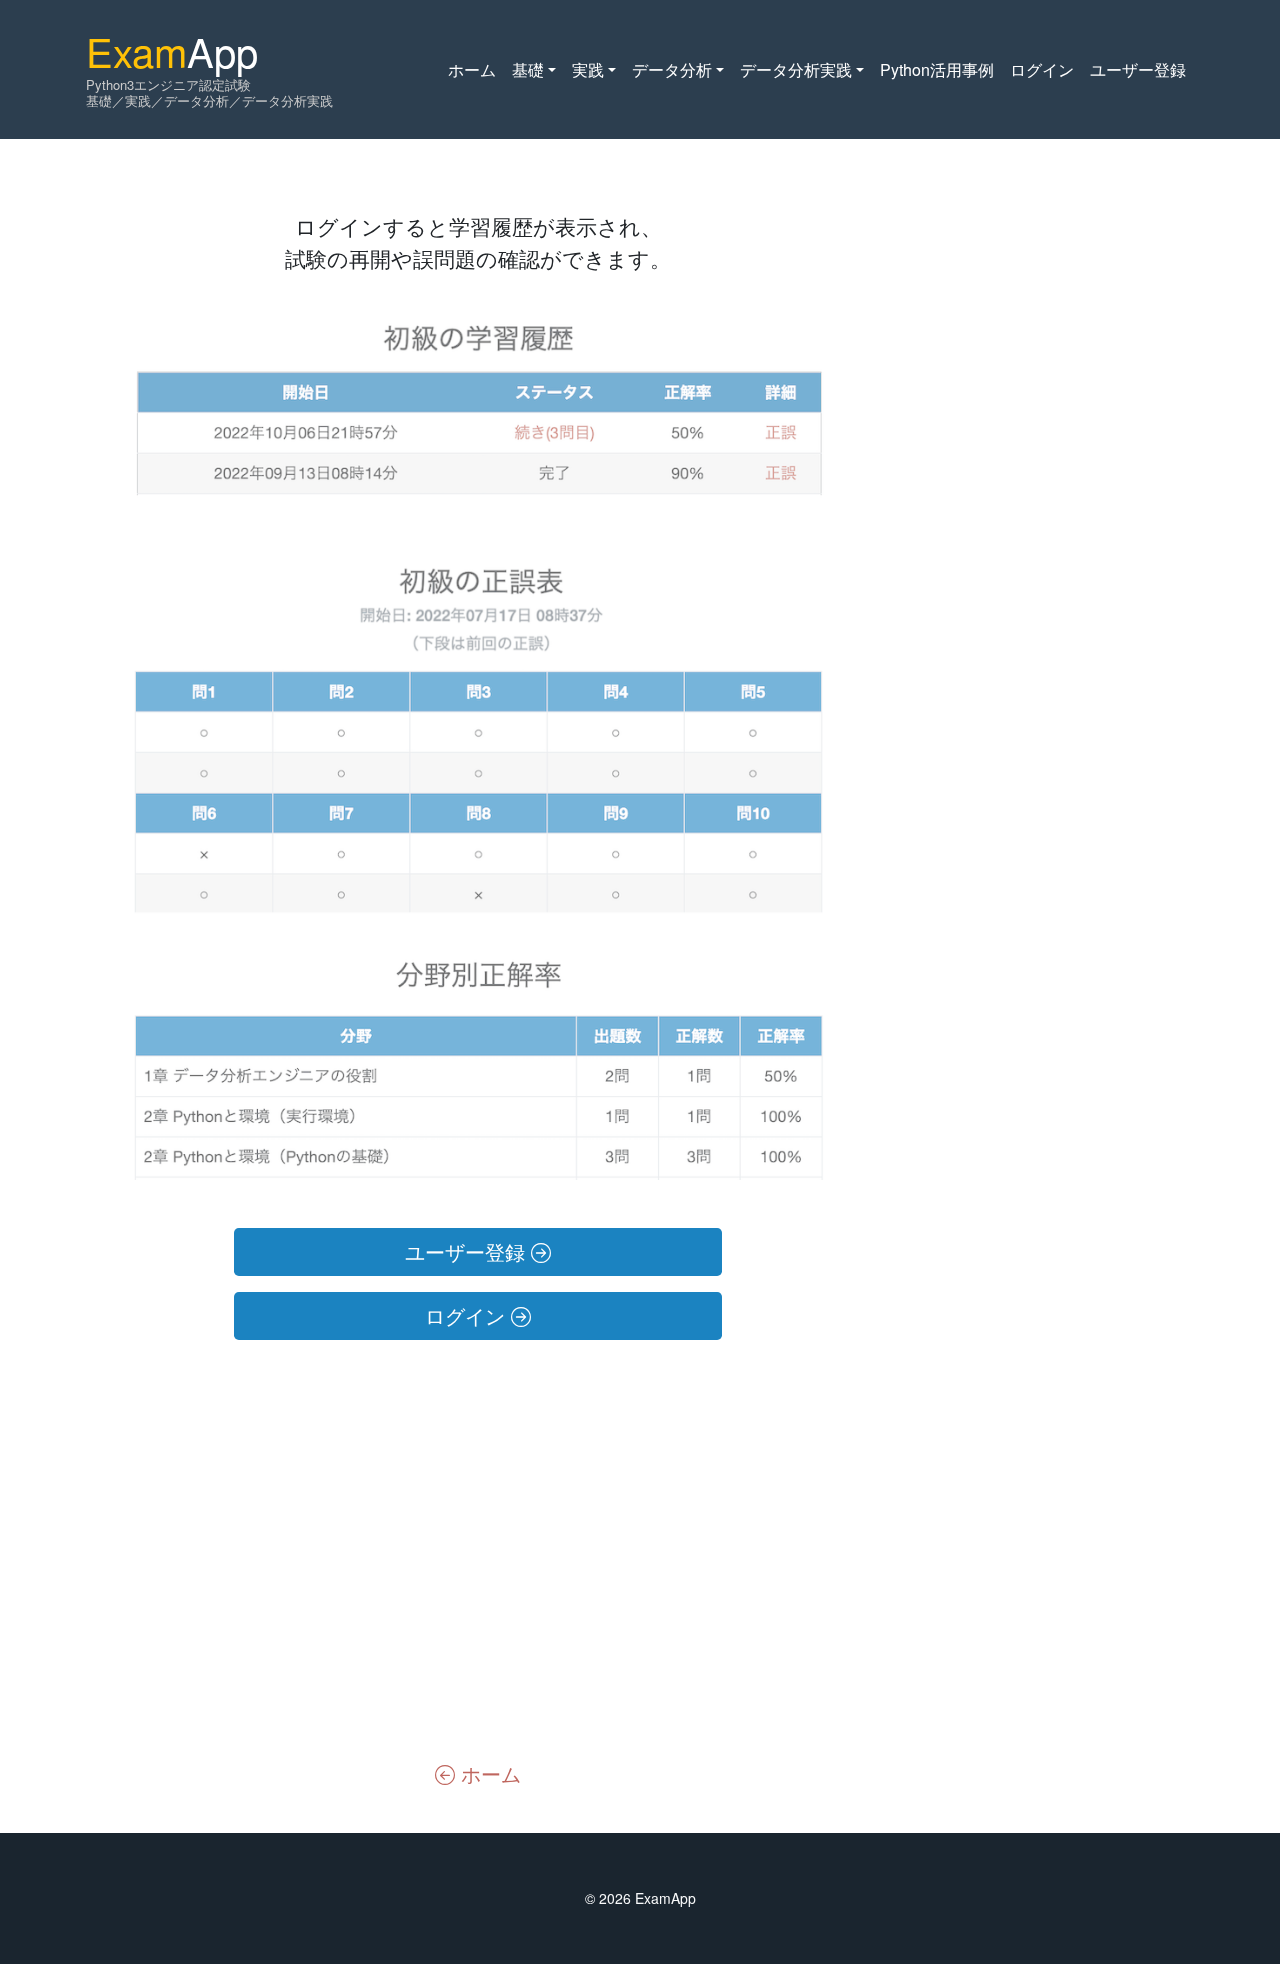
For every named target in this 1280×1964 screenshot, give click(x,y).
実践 (588, 69)
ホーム (472, 69)
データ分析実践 (796, 69)
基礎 (528, 69)
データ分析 (672, 69)
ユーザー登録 (1138, 69)
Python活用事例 (937, 69)
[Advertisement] (478, 1548)
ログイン (1042, 69)
